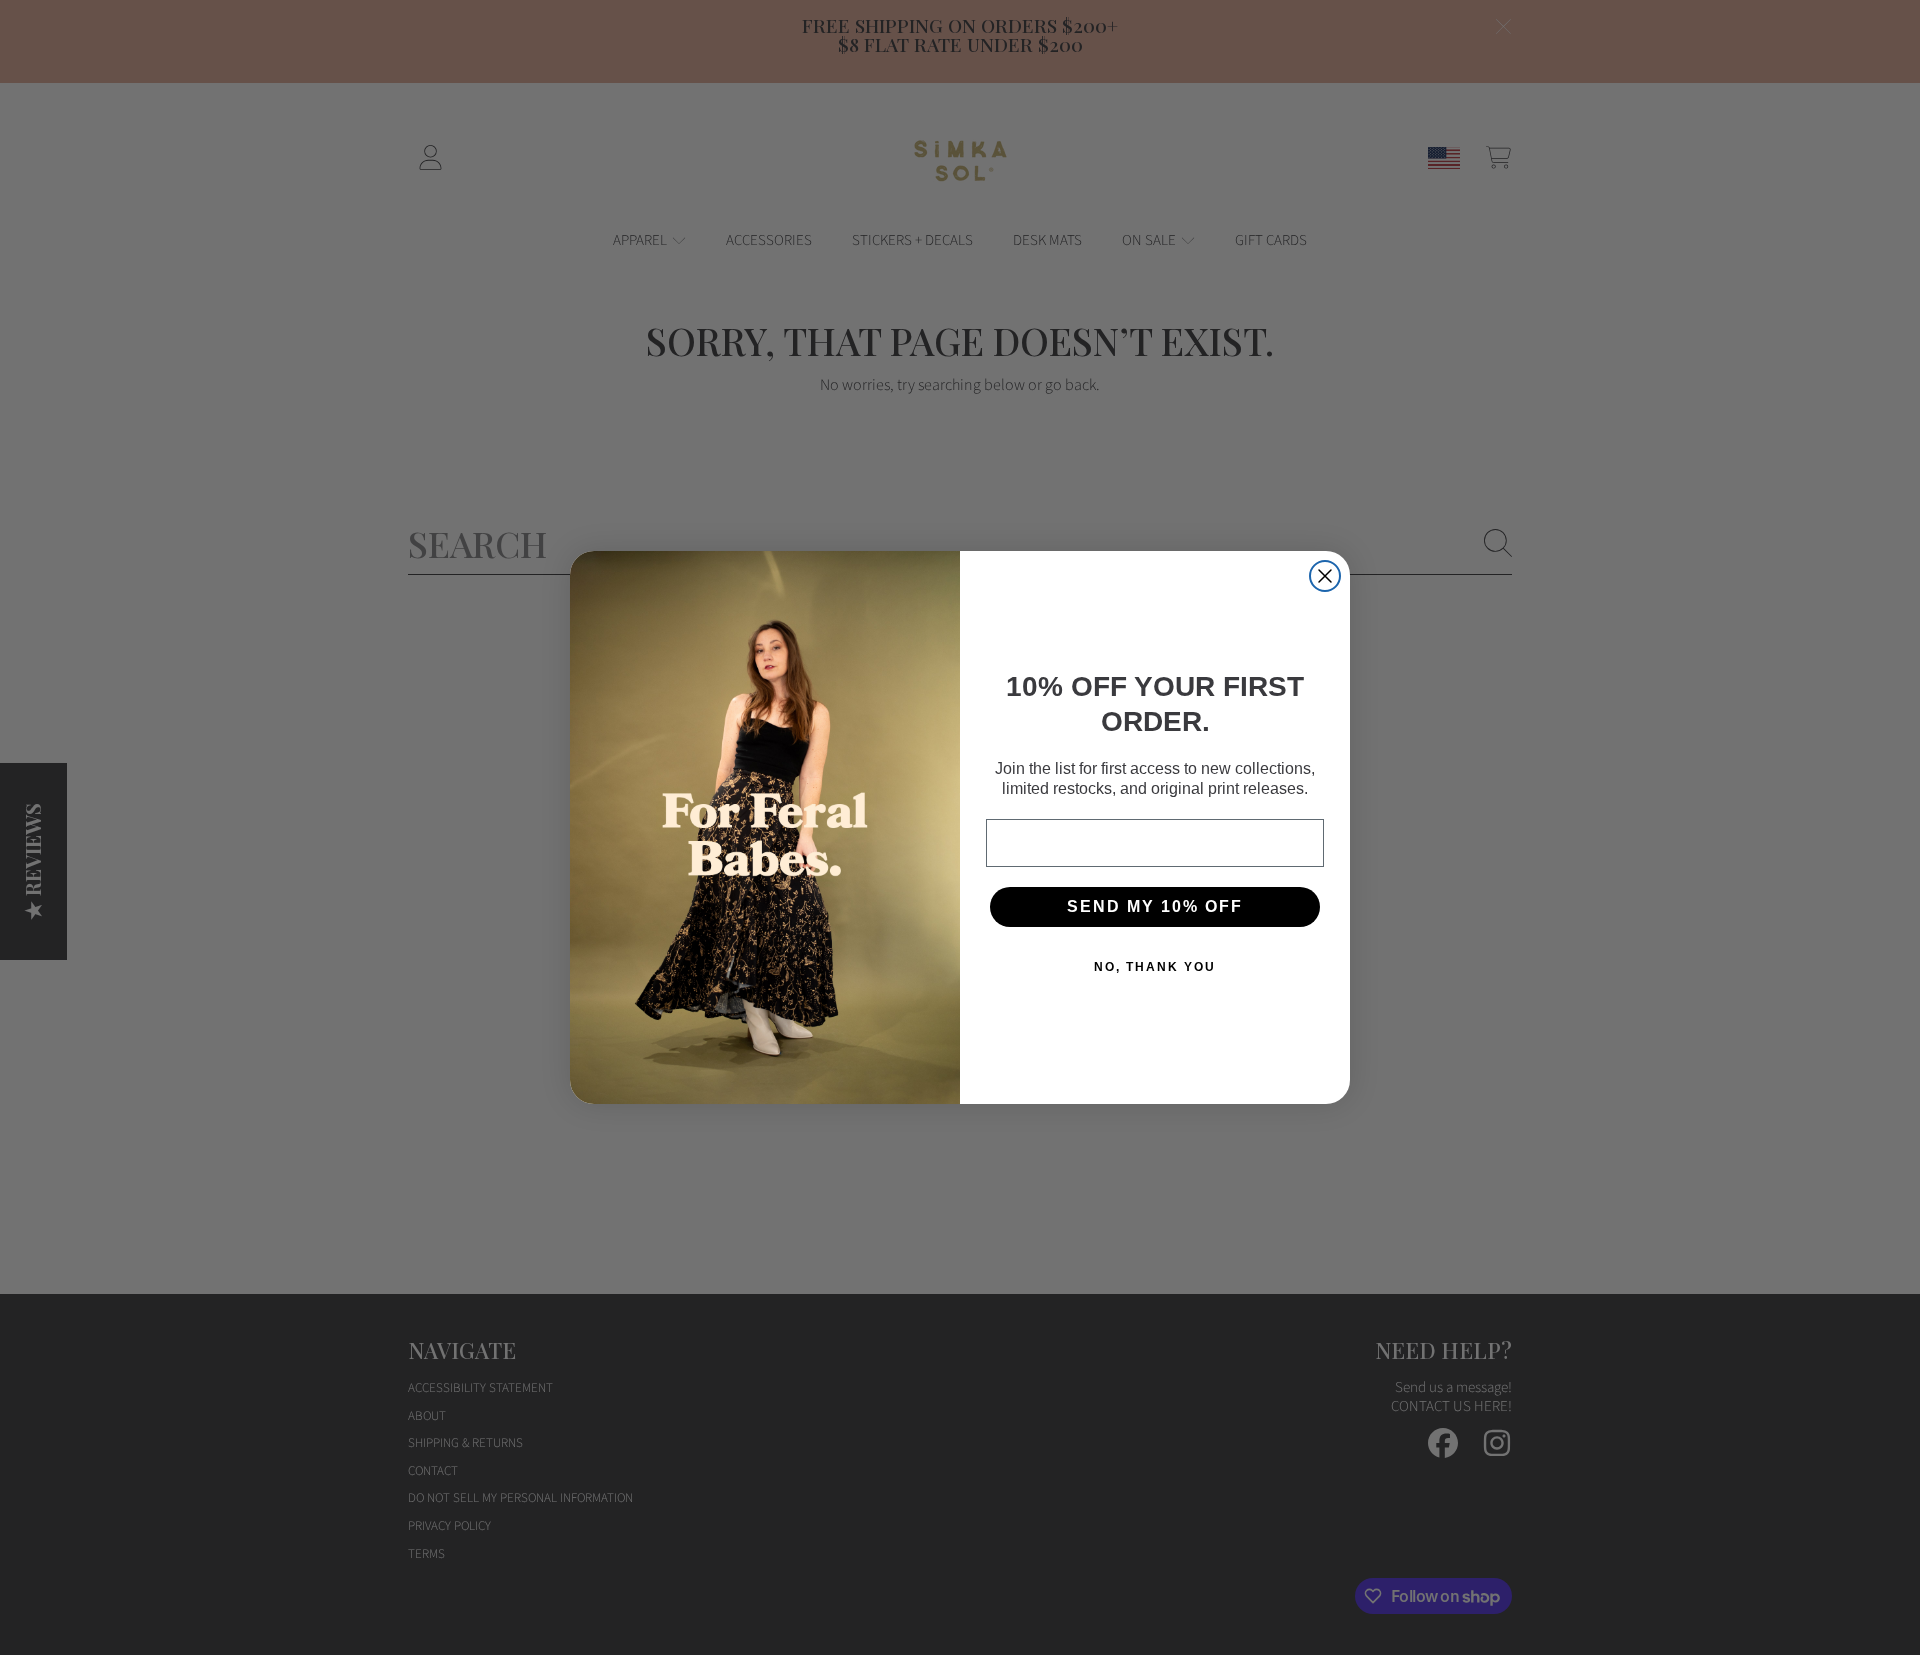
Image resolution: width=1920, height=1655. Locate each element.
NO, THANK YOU (1155, 967)
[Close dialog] (1325, 576)
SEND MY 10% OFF (1155, 906)
